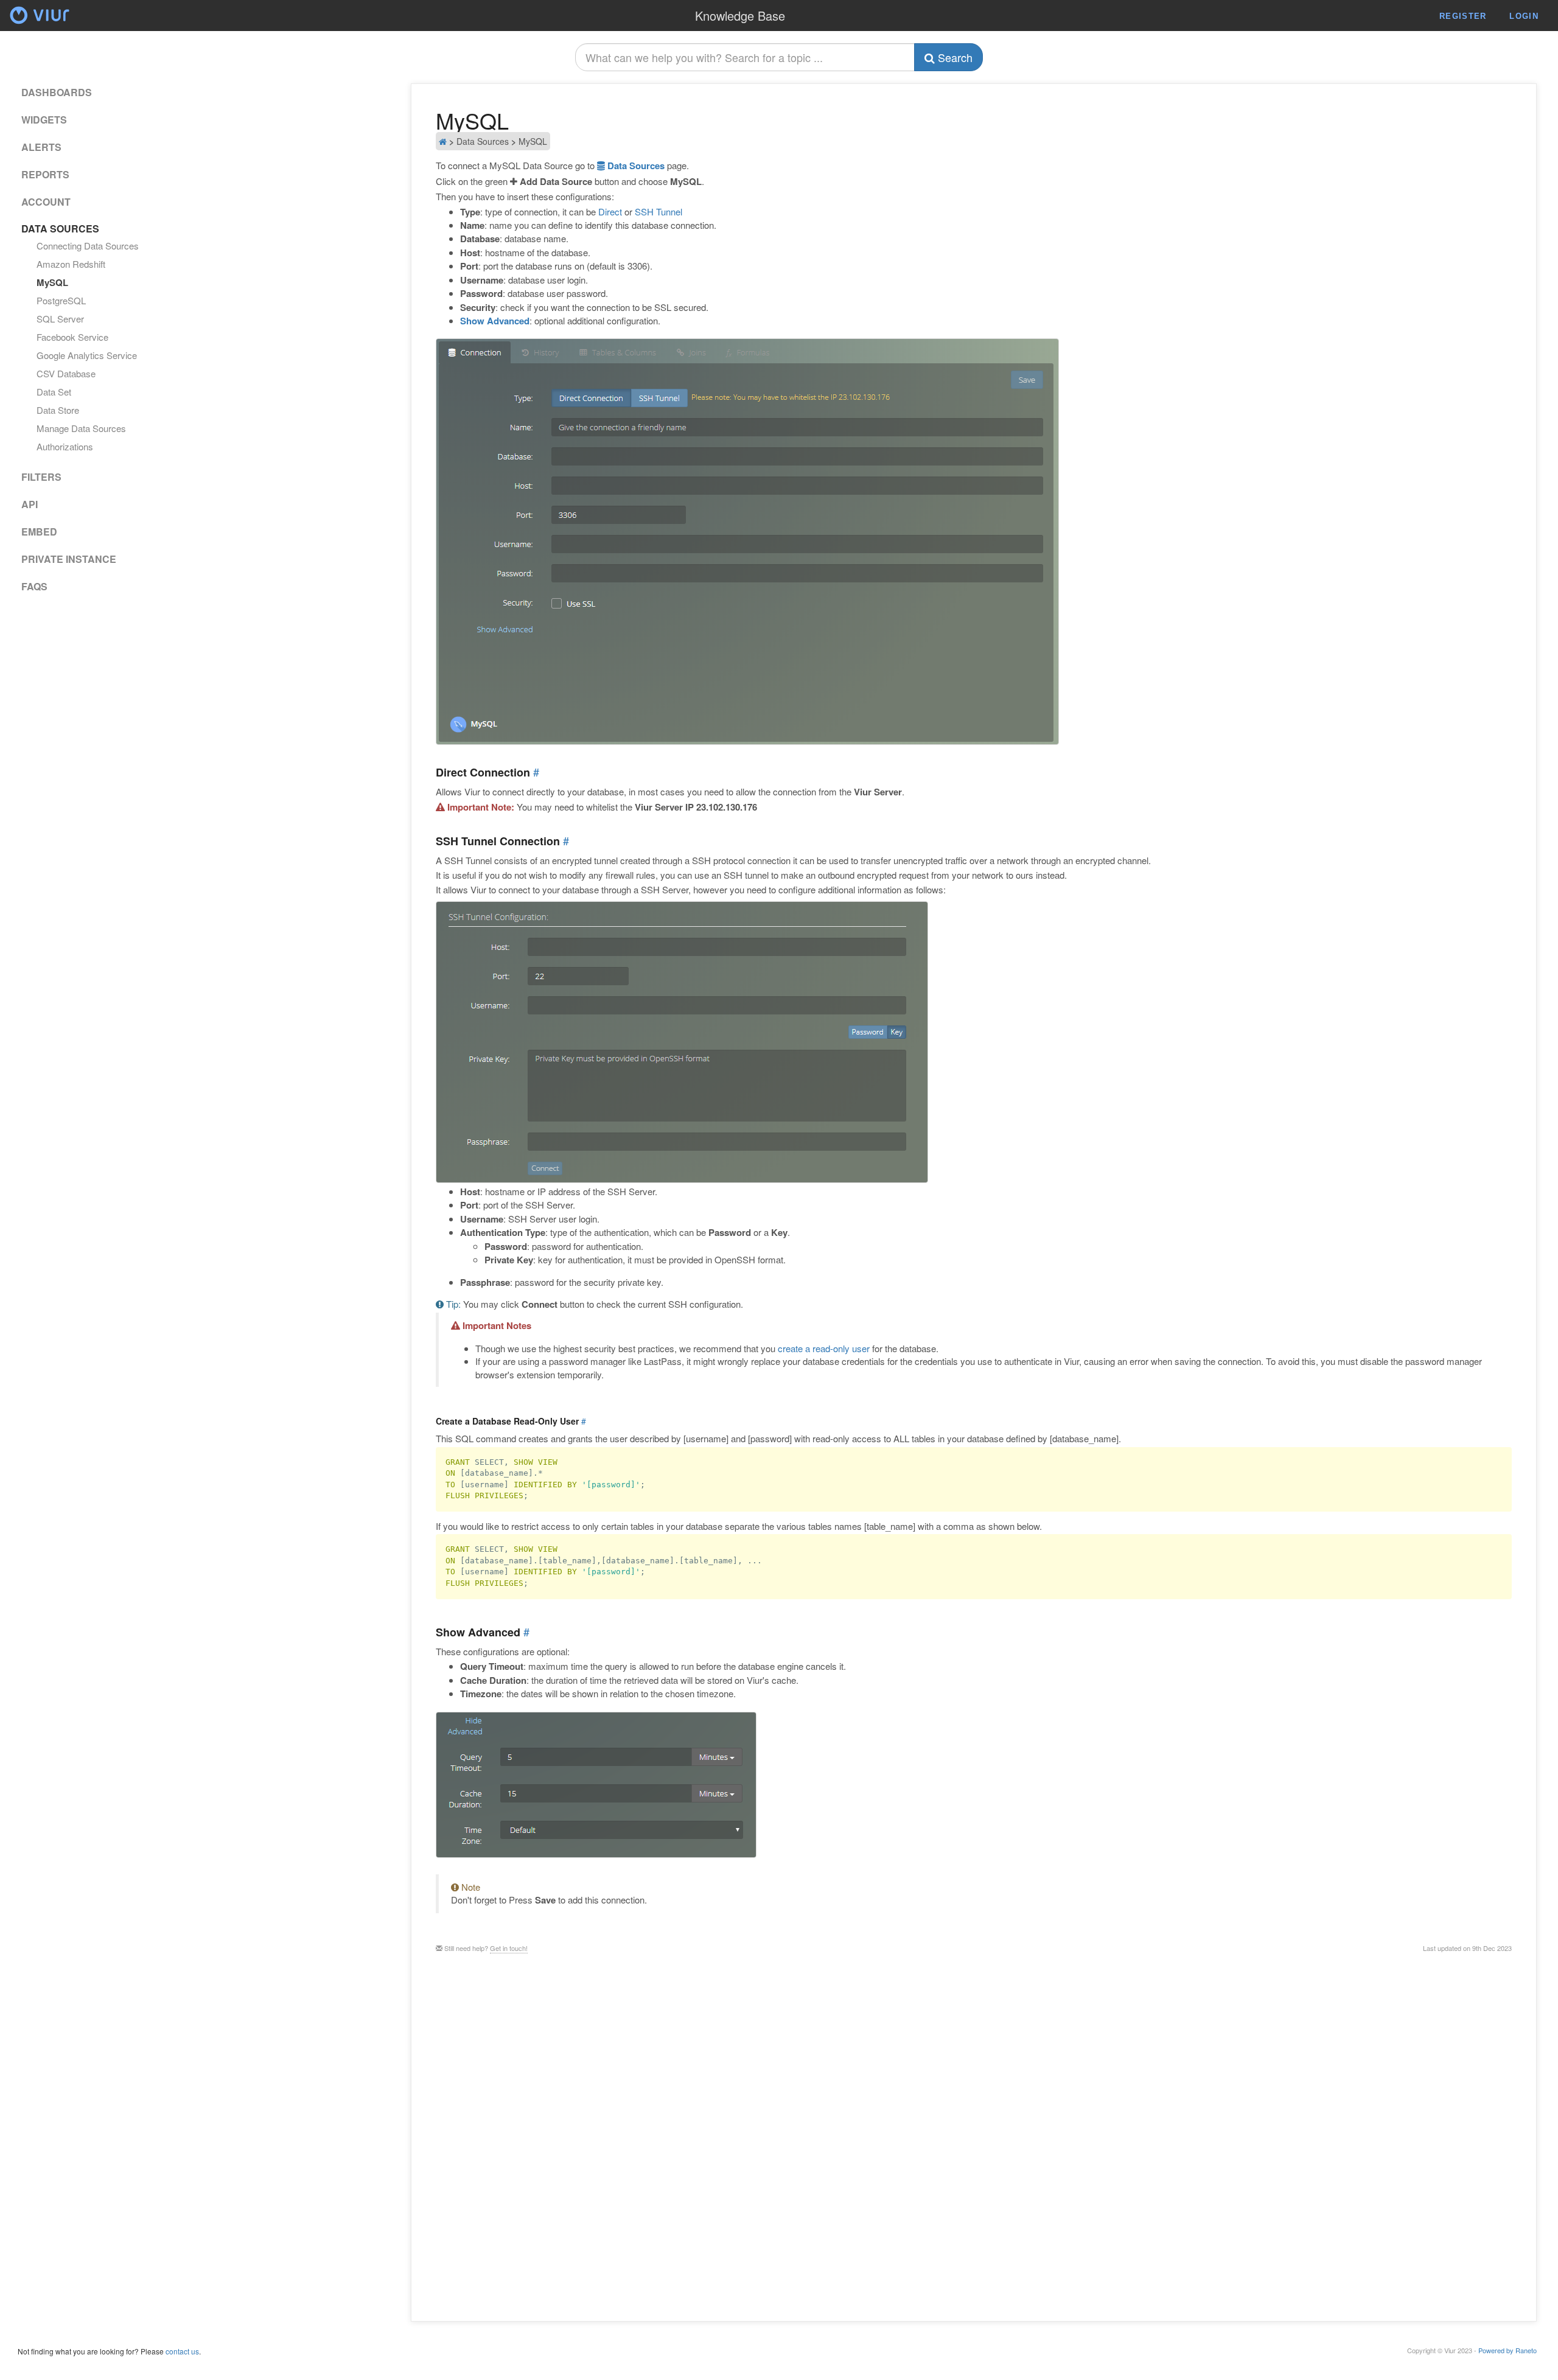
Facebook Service (72, 337)
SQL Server (60, 319)
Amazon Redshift (71, 264)
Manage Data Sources (81, 428)
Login (1524, 16)
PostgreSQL (61, 301)
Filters (41, 477)
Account (46, 202)
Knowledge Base (740, 16)
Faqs (34, 587)
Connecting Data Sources (88, 246)
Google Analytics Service (87, 355)
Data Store (58, 410)
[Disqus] (974, 2136)
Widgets (44, 120)
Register (1463, 16)
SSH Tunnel (658, 211)
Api (30, 504)
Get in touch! (509, 1948)
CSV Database (66, 374)
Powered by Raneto (1507, 2350)
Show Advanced (495, 321)
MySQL (52, 282)
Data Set (54, 392)
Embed (39, 532)
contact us (182, 2351)
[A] (40, 25)
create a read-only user (824, 1348)
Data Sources (635, 166)
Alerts (41, 147)
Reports (45, 175)
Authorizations (65, 447)
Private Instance (69, 559)
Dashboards (57, 92)
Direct (610, 211)
